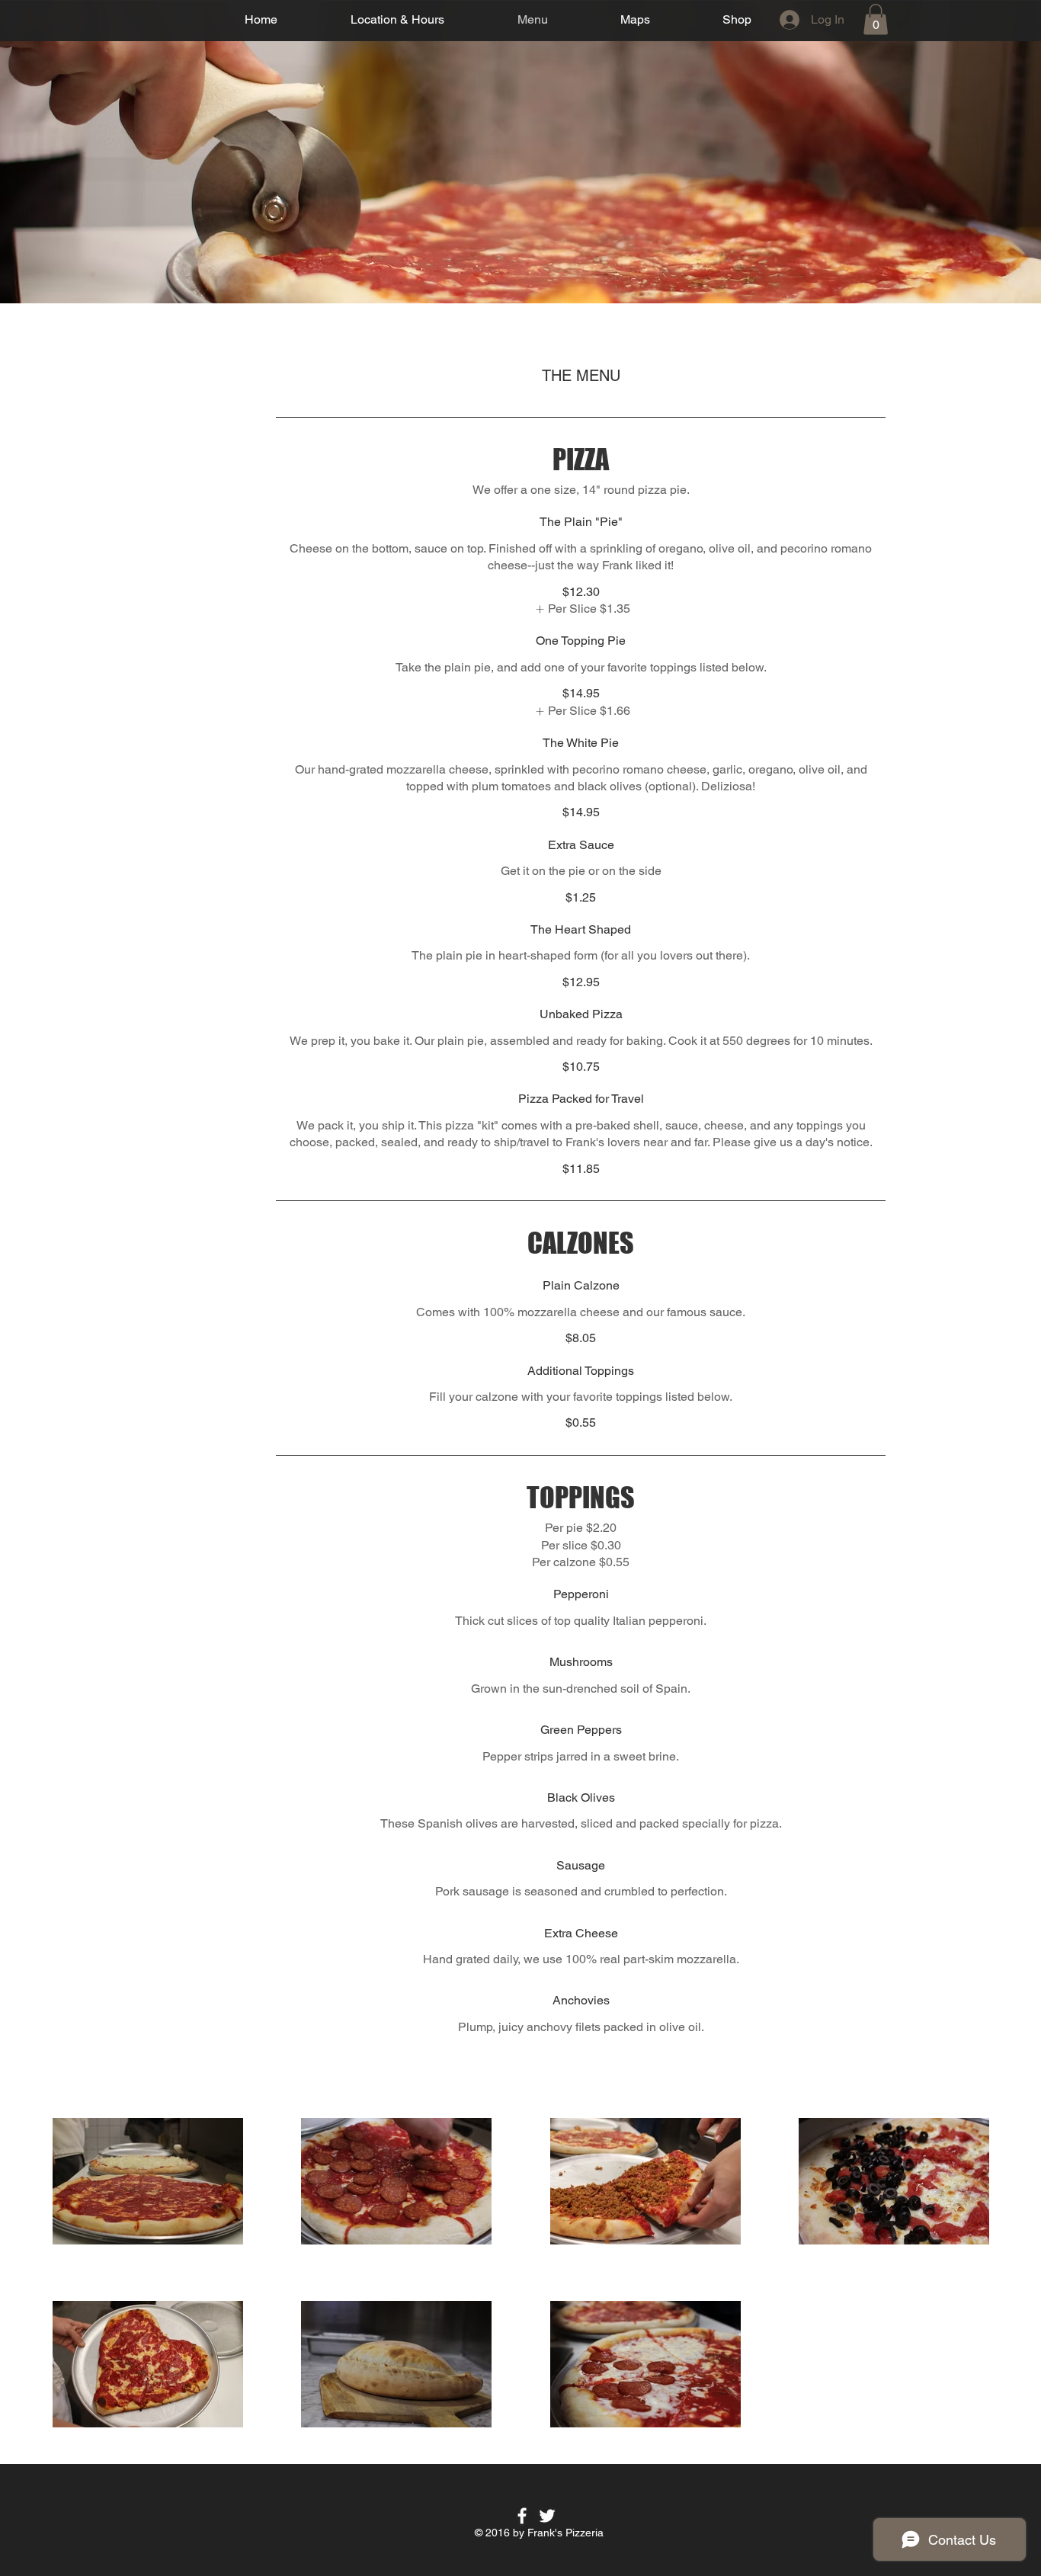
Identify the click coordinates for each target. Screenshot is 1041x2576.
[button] (876, 19)
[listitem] (581, 609)
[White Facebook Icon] (522, 2516)
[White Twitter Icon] (547, 2516)
